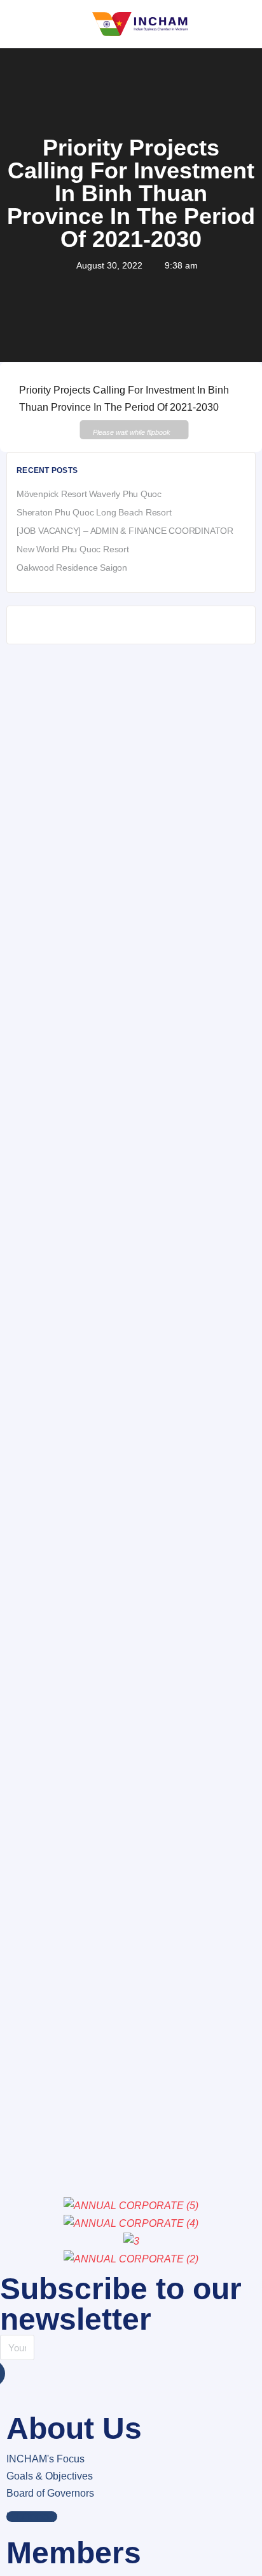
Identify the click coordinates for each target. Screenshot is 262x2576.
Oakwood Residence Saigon (72, 568)
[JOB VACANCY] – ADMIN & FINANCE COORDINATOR (125, 531)
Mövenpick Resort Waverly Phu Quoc (89, 494)
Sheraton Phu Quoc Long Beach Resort (94, 512)
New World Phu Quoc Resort (73, 549)
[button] (32, 2517)
